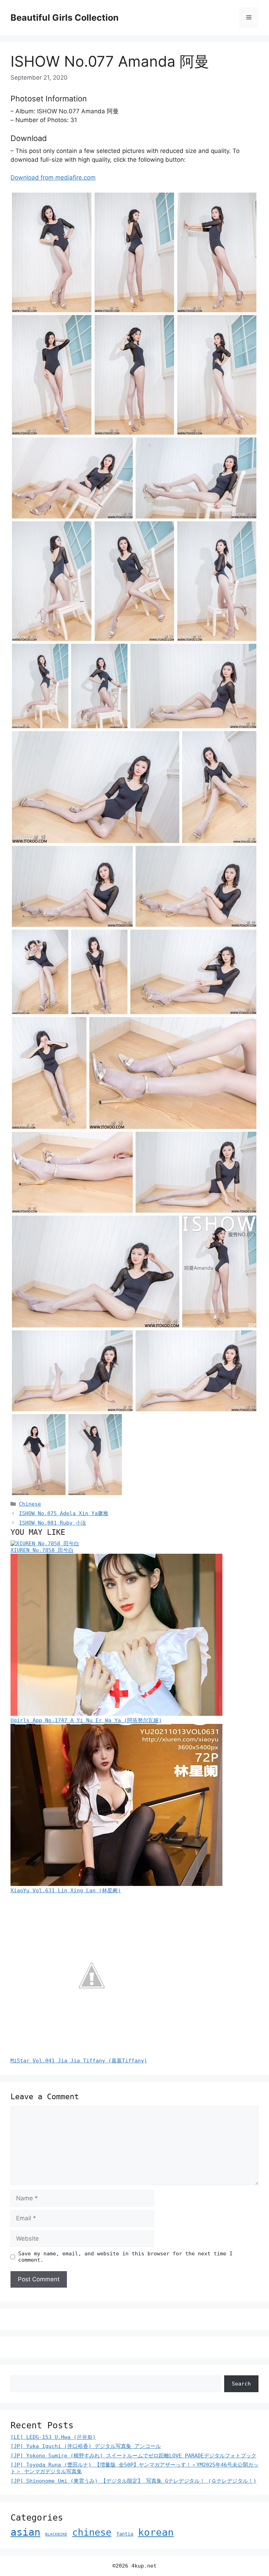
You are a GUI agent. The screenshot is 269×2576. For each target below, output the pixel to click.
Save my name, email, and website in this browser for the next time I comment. (125, 2257)
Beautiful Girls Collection (65, 18)
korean (156, 2532)
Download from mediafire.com (53, 178)
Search (241, 2384)
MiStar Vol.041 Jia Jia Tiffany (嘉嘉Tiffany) (79, 2061)
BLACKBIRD (56, 2534)
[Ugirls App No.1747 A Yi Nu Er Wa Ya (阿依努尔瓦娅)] (116, 1714)
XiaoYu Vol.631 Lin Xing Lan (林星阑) (66, 1891)
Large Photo (30, 312)
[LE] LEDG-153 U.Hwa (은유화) (53, 2437)
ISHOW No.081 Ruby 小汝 (53, 1523)
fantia (125, 2534)
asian (25, 2532)
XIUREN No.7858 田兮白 (42, 1550)
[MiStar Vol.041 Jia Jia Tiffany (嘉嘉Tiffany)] (91, 2054)
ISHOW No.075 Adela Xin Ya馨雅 (64, 1513)
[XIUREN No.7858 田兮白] (45, 1544)
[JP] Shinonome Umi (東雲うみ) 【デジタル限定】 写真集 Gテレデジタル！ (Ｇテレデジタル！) (133, 2481)
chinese (92, 2532)
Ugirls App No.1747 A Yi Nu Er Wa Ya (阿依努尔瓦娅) (86, 1720)
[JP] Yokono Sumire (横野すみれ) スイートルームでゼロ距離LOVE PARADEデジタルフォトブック (133, 2456)
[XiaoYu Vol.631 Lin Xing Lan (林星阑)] (116, 1884)
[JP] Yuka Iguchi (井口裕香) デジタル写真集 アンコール (86, 2446)
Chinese (30, 1504)
